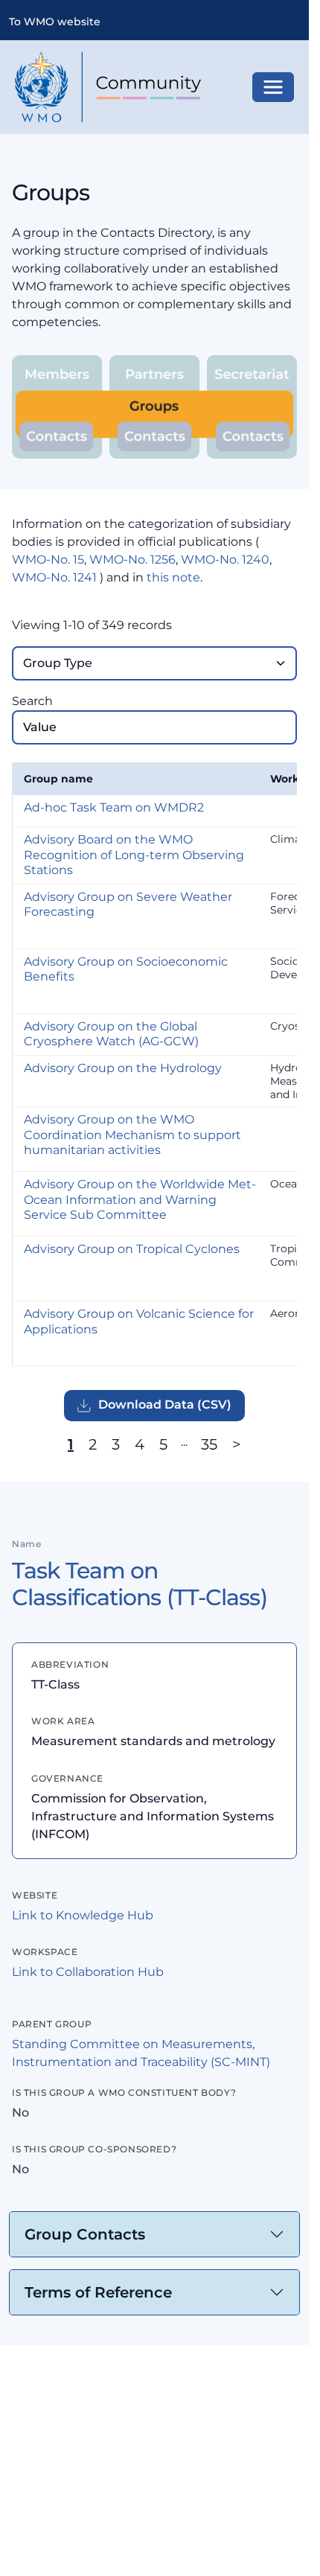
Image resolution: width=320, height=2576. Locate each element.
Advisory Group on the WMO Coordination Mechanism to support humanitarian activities (132, 1135)
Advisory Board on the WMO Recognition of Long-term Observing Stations (134, 855)
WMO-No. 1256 (132, 559)
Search (32, 701)
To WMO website (55, 22)
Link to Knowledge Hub (83, 1915)
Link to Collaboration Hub (88, 1972)
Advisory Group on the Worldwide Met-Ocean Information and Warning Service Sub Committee (140, 1199)
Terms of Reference (98, 2292)
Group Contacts (85, 2234)
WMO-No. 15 (48, 559)
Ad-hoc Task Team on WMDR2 (114, 807)
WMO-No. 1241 (54, 577)
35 (209, 1444)
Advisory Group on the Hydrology (123, 1068)
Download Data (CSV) (165, 1405)
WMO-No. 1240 (225, 559)
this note (173, 577)
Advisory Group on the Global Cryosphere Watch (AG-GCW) (111, 1034)
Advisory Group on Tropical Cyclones (132, 1249)
